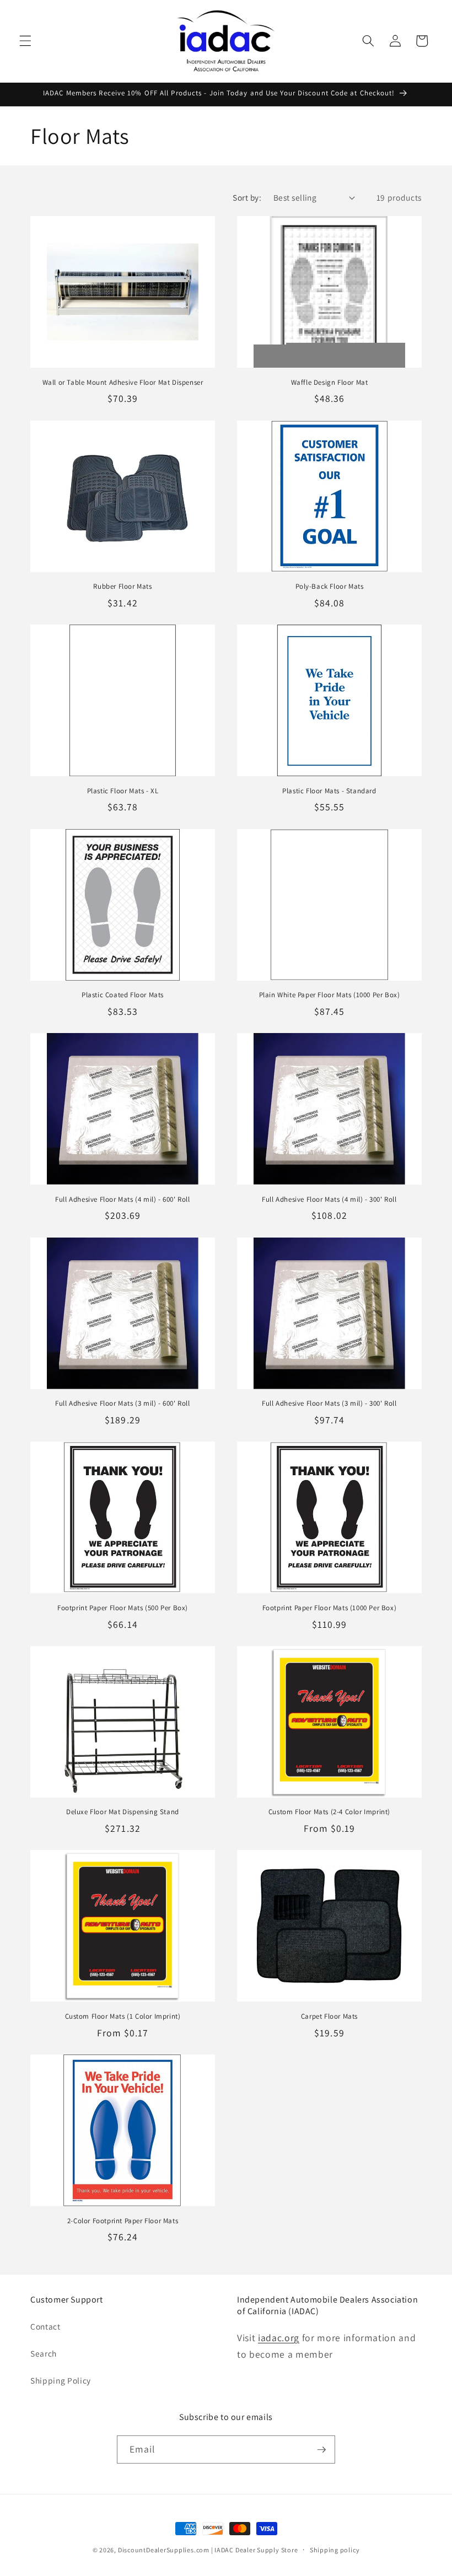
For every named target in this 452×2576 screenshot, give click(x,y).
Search (44, 2353)
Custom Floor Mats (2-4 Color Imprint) (329, 1812)
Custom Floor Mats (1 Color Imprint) (123, 2016)
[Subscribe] (321, 2450)
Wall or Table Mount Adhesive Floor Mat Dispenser (123, 383)
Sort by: (247, 197)
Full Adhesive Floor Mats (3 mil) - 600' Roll (122, 1403)
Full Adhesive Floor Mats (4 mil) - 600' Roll (122, 1200)
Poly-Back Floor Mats (330, 587)
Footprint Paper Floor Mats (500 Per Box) (123, 1608)
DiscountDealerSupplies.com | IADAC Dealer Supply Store (208, 2550)
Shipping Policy (61, 2380)
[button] (25, 41)
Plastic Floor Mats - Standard (329, 791)
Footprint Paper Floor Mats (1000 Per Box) (330, 1608)
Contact (45, 2326)
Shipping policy (335, 2550)
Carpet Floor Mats (329, 2016)
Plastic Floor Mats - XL (123, 791)
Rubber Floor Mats (122, 587)
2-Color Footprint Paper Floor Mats (123, 2221)
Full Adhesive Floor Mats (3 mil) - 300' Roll (329, 1403)
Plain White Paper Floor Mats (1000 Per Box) (330, 995)
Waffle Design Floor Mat (330, 383)
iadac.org (279, 2338)
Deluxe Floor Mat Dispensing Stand (123, 1812)
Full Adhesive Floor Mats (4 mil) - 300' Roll (329, 1200)
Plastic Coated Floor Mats (123, 995)
